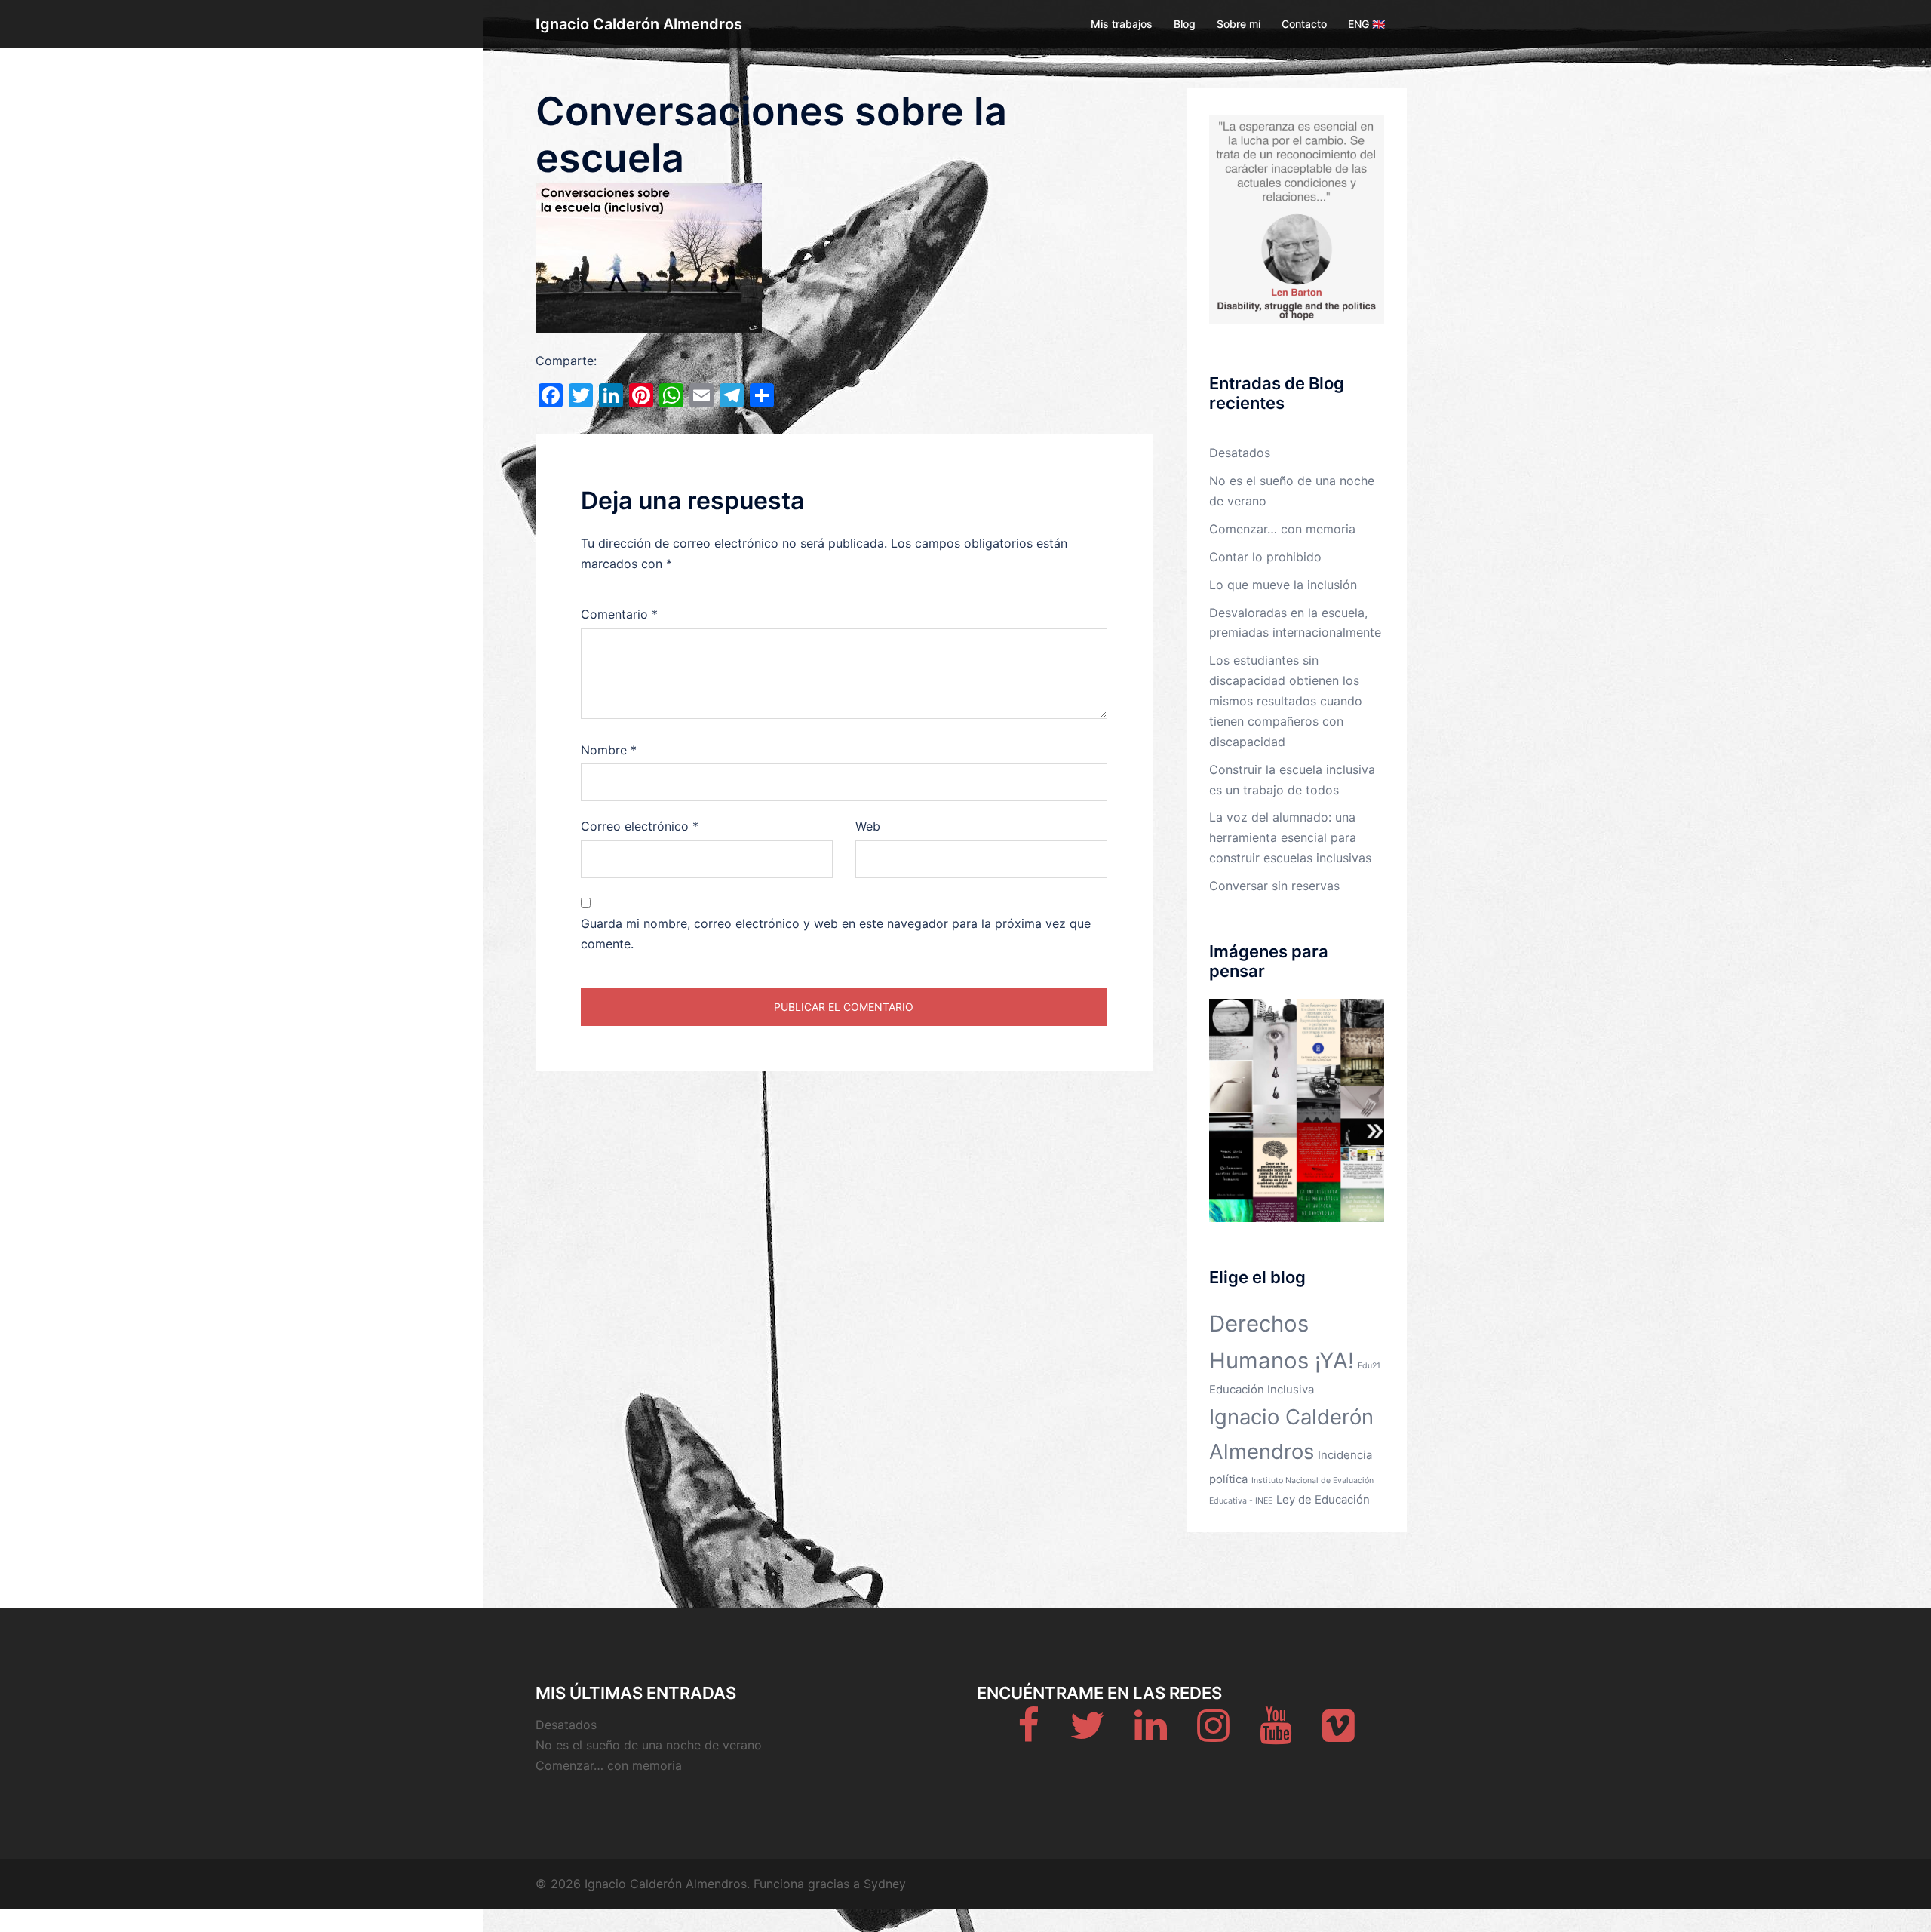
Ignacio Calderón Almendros (639, 24)
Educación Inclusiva (1262, 1389)
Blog (1185, 24)
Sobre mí (1239, 24)
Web (868, 826)
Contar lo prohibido (1265, 557)
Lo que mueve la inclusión (1283, 585)
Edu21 (1369, 1366)
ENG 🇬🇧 (1366, 24)
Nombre (609, 750)
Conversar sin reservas (1274, 886)
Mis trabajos (1122, 24)
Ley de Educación (1323, 1499)
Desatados (1240, 453)
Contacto (1304, 24)
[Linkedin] (1151, 1734)
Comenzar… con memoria (1282, 529)
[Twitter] (1087, 1734)
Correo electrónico (640, 826)
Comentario (619, 614)
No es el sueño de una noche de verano (649, 1745)
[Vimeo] (1338, 1734)
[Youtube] (1276, 1734)
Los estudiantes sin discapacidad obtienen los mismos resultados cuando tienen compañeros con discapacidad (1286, 701)
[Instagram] (1213, 1734)
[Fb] (1028, 1734)
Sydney (885, 1884)
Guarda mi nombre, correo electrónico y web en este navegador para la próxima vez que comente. (836, 934)
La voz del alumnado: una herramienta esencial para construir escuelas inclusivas (1290, 837)
